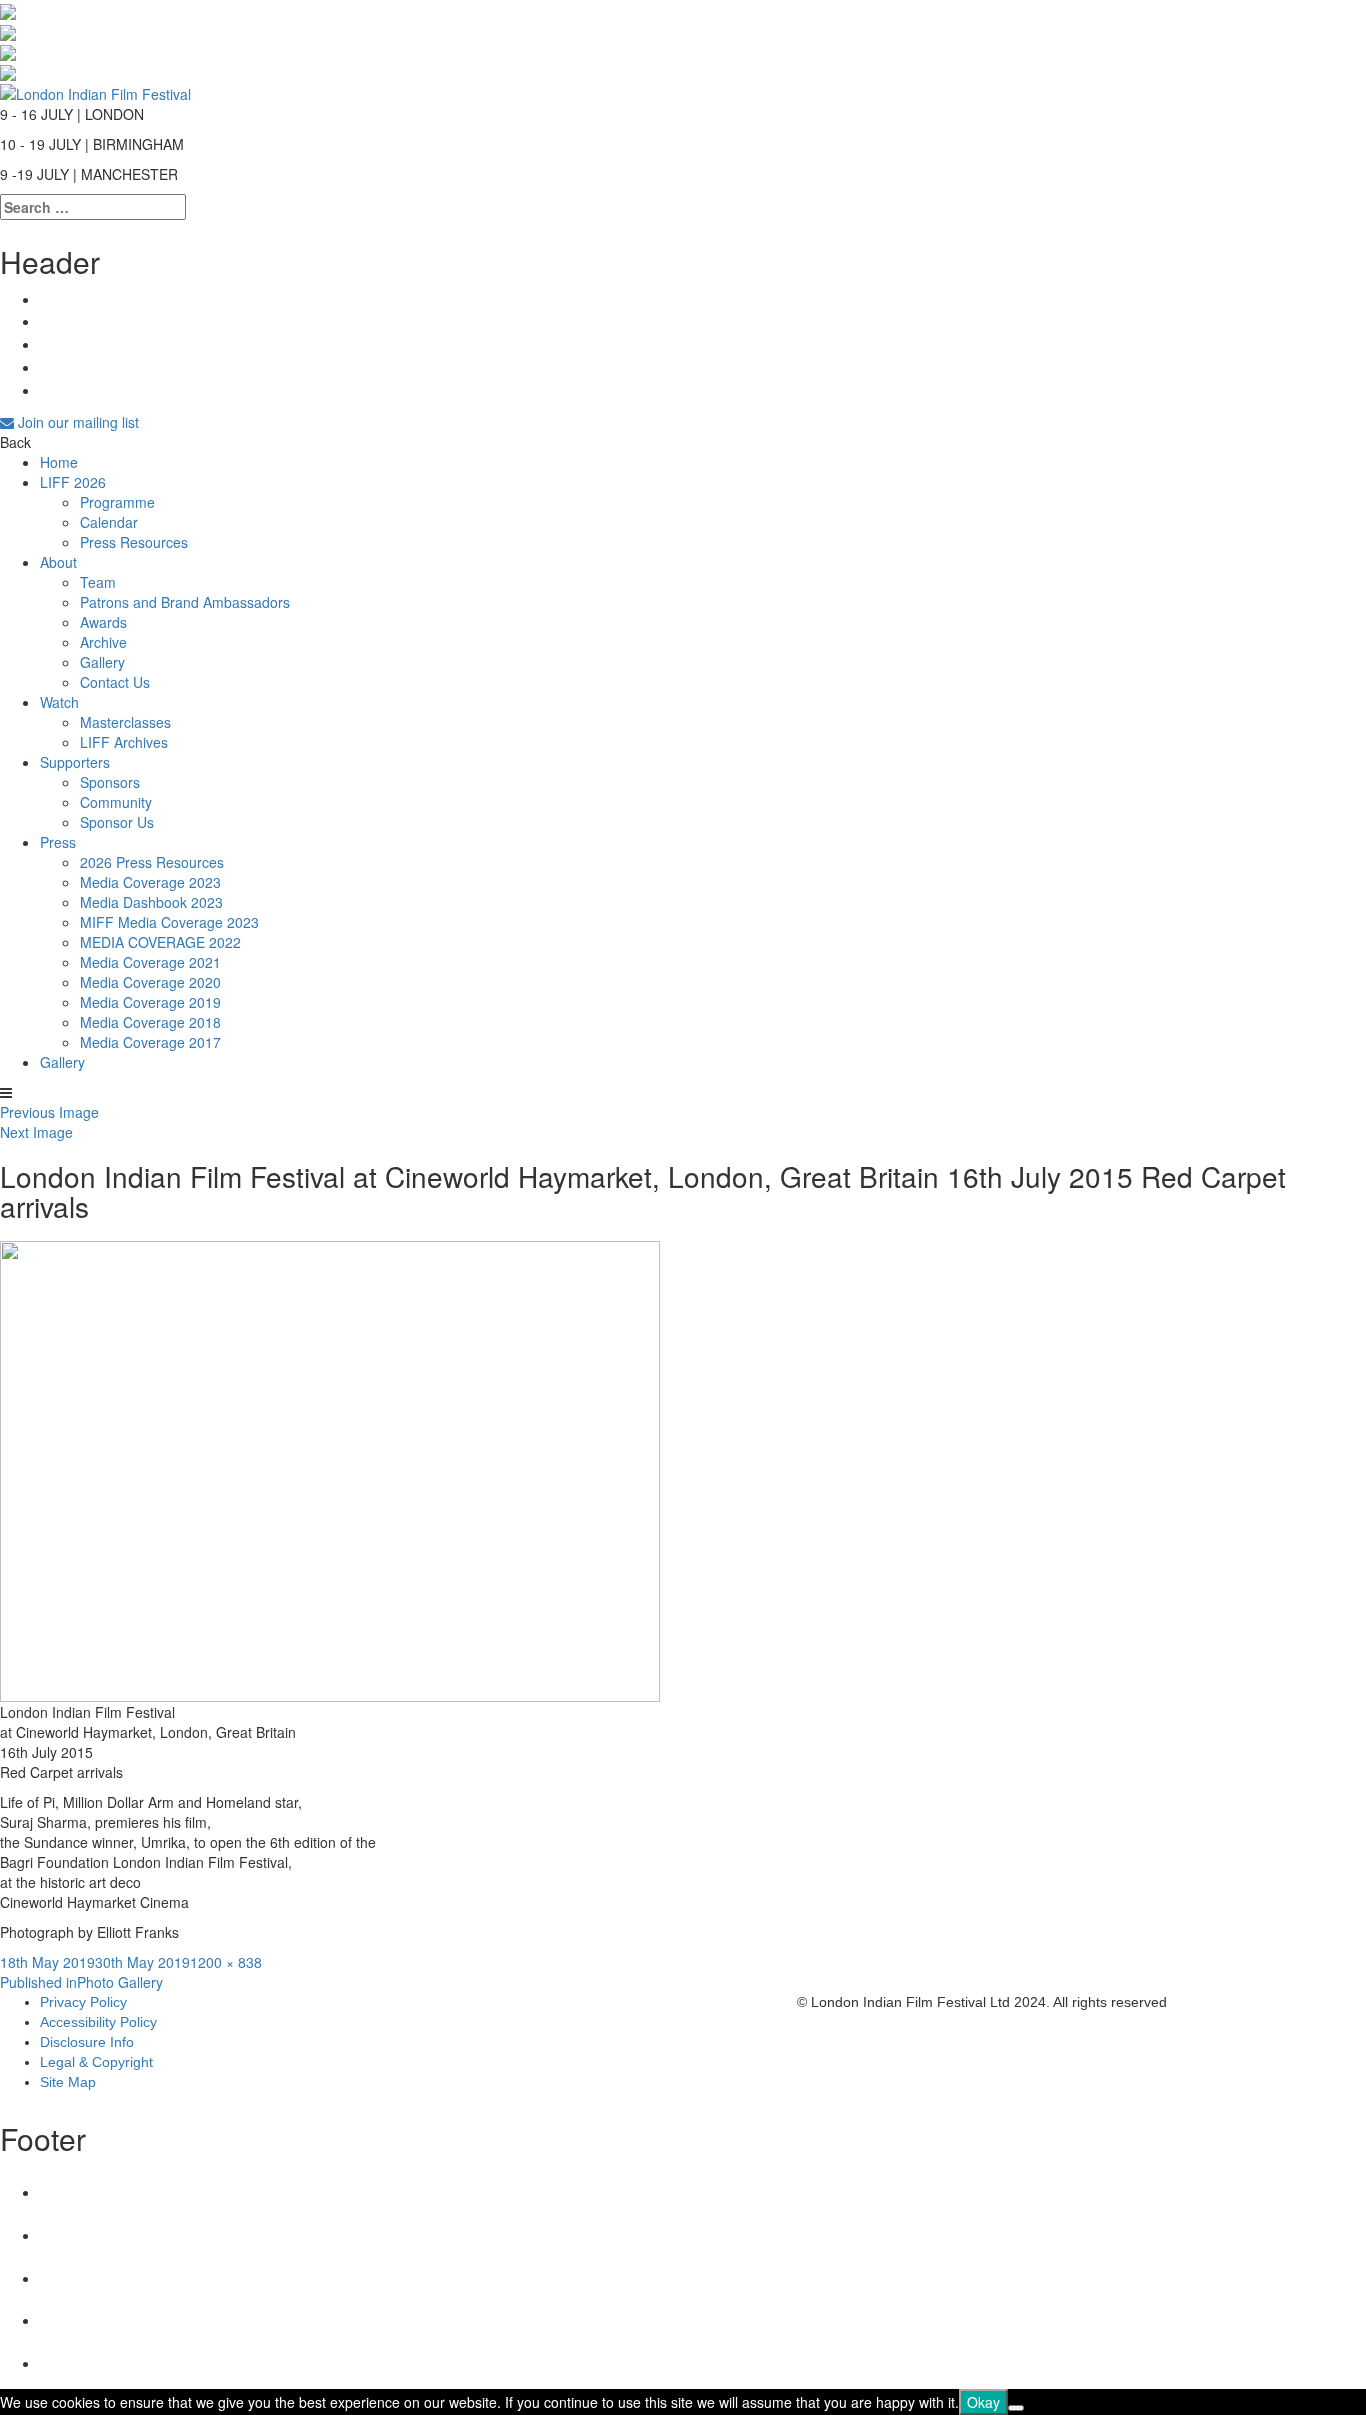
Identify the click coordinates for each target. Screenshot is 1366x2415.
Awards (103, 622)
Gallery (102, 662)
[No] (1016, 2408)
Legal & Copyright (96, 2062)
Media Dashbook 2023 (151, 902)
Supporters (75, 762)
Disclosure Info (87, 2042)
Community (116, 802)
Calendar (109, 522)
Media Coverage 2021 (150, 962)
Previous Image (49, 1112)
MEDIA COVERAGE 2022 (160, 942)
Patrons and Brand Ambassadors (185, 602)
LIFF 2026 (73, 482)
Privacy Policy (83, 2002)
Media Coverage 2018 (150, 1022)
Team (98, 582)
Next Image (36, 1132)
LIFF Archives (124, 742)
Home (59, 462)
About (58, 562)
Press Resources (134, 542)
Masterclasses (125, 722)
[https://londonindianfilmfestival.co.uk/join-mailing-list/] (95, 91)
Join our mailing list (76, 422)
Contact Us (115, 682)
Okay (983, 2402)
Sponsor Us (117, 822)
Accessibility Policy (98, 2022)
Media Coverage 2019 (150, 1002)
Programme (117, 502)
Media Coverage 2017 (150, 1042)
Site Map (68, 2082)
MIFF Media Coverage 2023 (169, 922)
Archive (103, 642)
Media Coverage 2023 (150, 882)
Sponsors (110, 782)
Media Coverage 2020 (150, 982)
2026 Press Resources (152, 862)
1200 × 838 (226, 1962)
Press (58, 842)
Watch (59, 702)
